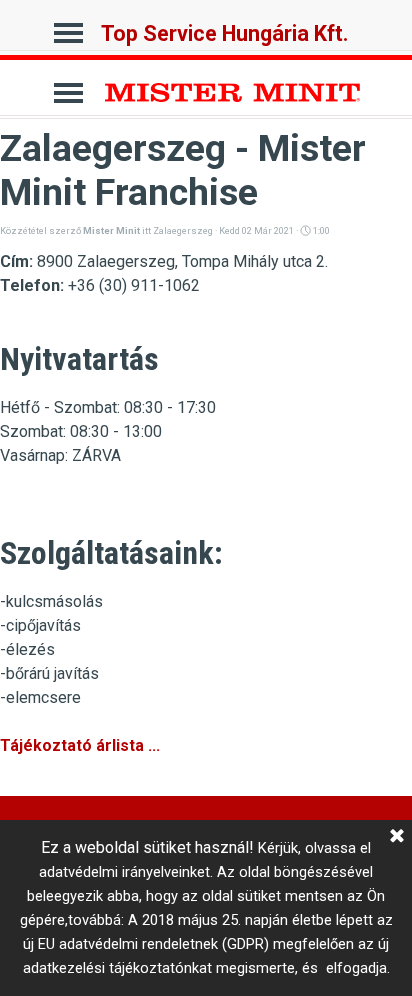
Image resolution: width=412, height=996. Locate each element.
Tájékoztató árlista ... (80, 745)
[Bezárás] (397, 837)
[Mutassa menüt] (68, 27)
